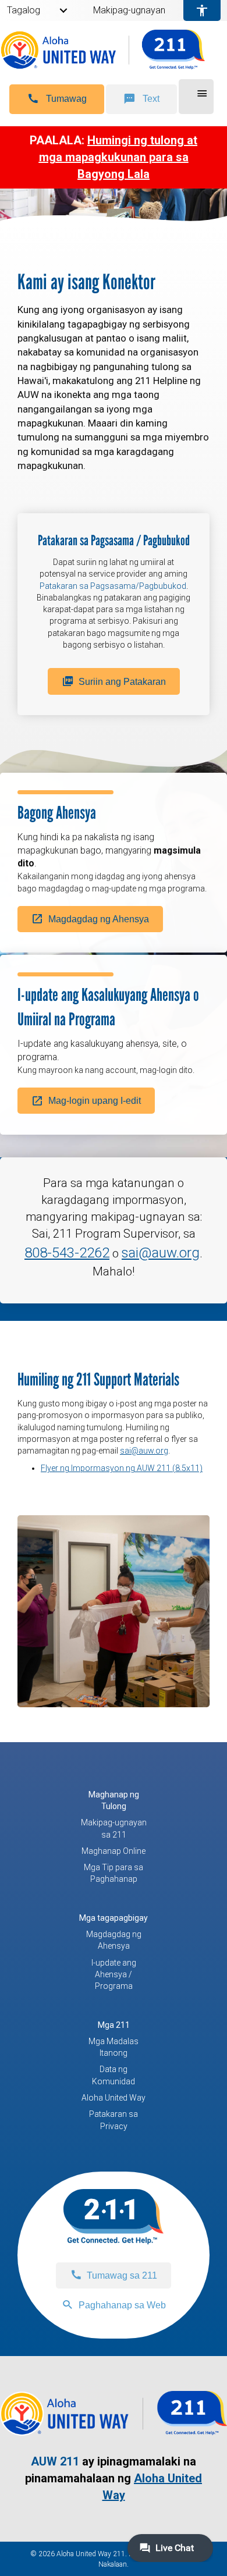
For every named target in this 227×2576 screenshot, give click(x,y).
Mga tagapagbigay (114, 1918)
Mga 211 (114, 2025)
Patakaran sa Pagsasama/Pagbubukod (113, 586)
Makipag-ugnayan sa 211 (114, 1828)
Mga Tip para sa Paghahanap (114, 1873)
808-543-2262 (67, 1253)
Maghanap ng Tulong (114, 1800)
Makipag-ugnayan (129, 10)
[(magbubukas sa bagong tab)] (114, 2430)
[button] (57, 99)
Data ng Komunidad (114, 2075)
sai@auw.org (161, 1253)
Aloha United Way (114, 2098)
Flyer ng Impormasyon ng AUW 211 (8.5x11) (122, 1468)
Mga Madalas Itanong (114, 2047)
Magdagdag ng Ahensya (114, 1940)
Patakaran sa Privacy (114, 2120)
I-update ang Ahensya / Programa (114, 1975)
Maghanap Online (114, 1851)
